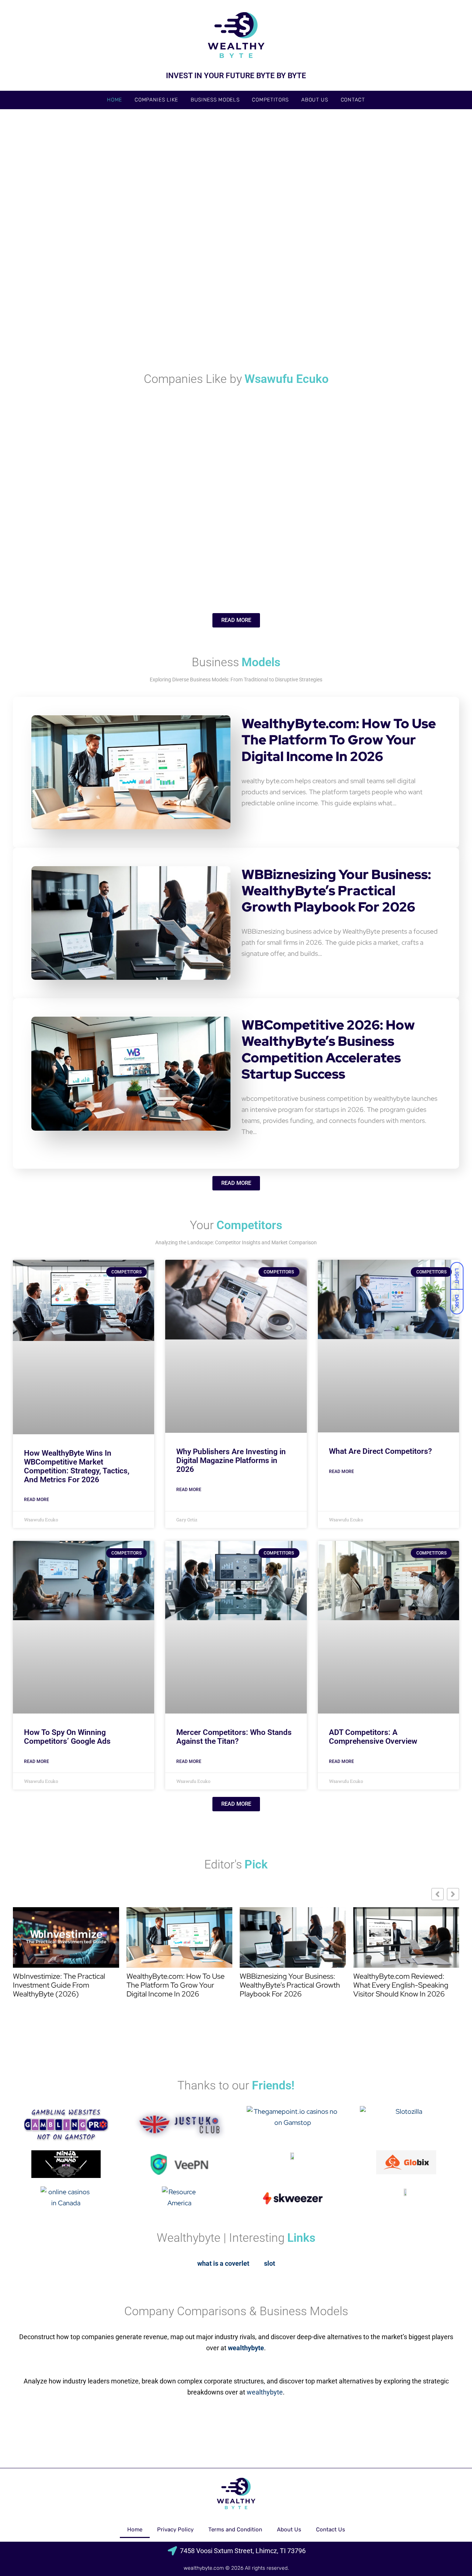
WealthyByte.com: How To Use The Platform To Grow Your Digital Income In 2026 (339, 740)
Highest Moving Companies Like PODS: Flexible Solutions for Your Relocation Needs (382, 470)
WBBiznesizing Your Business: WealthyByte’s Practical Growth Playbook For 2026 (336, 891)
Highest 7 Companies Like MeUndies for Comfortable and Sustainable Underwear (239, 566)
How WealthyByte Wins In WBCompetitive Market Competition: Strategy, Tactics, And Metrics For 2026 (77, 1466)
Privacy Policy (175, 2530)
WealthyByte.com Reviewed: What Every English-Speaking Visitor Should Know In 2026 (401, 1985)
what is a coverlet (223, 2263)
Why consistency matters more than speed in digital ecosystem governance (387, 322)
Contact (353, 100)
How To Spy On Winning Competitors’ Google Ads (67, 1737)
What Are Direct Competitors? (380, 1451)
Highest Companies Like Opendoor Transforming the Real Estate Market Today (158, 475)
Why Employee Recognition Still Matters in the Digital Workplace (81, 327)
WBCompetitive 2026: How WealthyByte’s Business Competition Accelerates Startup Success (328, 1049)
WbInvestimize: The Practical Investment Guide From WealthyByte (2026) (59, 1985)
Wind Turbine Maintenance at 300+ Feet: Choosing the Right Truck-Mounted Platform (386, 226)
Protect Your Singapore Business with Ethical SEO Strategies (232, 327)
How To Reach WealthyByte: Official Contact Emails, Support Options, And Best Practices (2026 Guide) (162, 231)
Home (114, 100)
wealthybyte (265, 2392)
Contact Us (331, 2530)
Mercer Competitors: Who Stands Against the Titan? (234, 1737)
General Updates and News (48, 217)
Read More (37, 1500)
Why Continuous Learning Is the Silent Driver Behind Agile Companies (379, 566)
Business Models (215, 100)
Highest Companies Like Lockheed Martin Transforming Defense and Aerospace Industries (87, 566)
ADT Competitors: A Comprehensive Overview (373, 1737)
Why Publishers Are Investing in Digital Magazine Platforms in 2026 (231, 1460)
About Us (315, 100)
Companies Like (156, 100)
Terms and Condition (235, 2530)
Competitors (270, 100)
